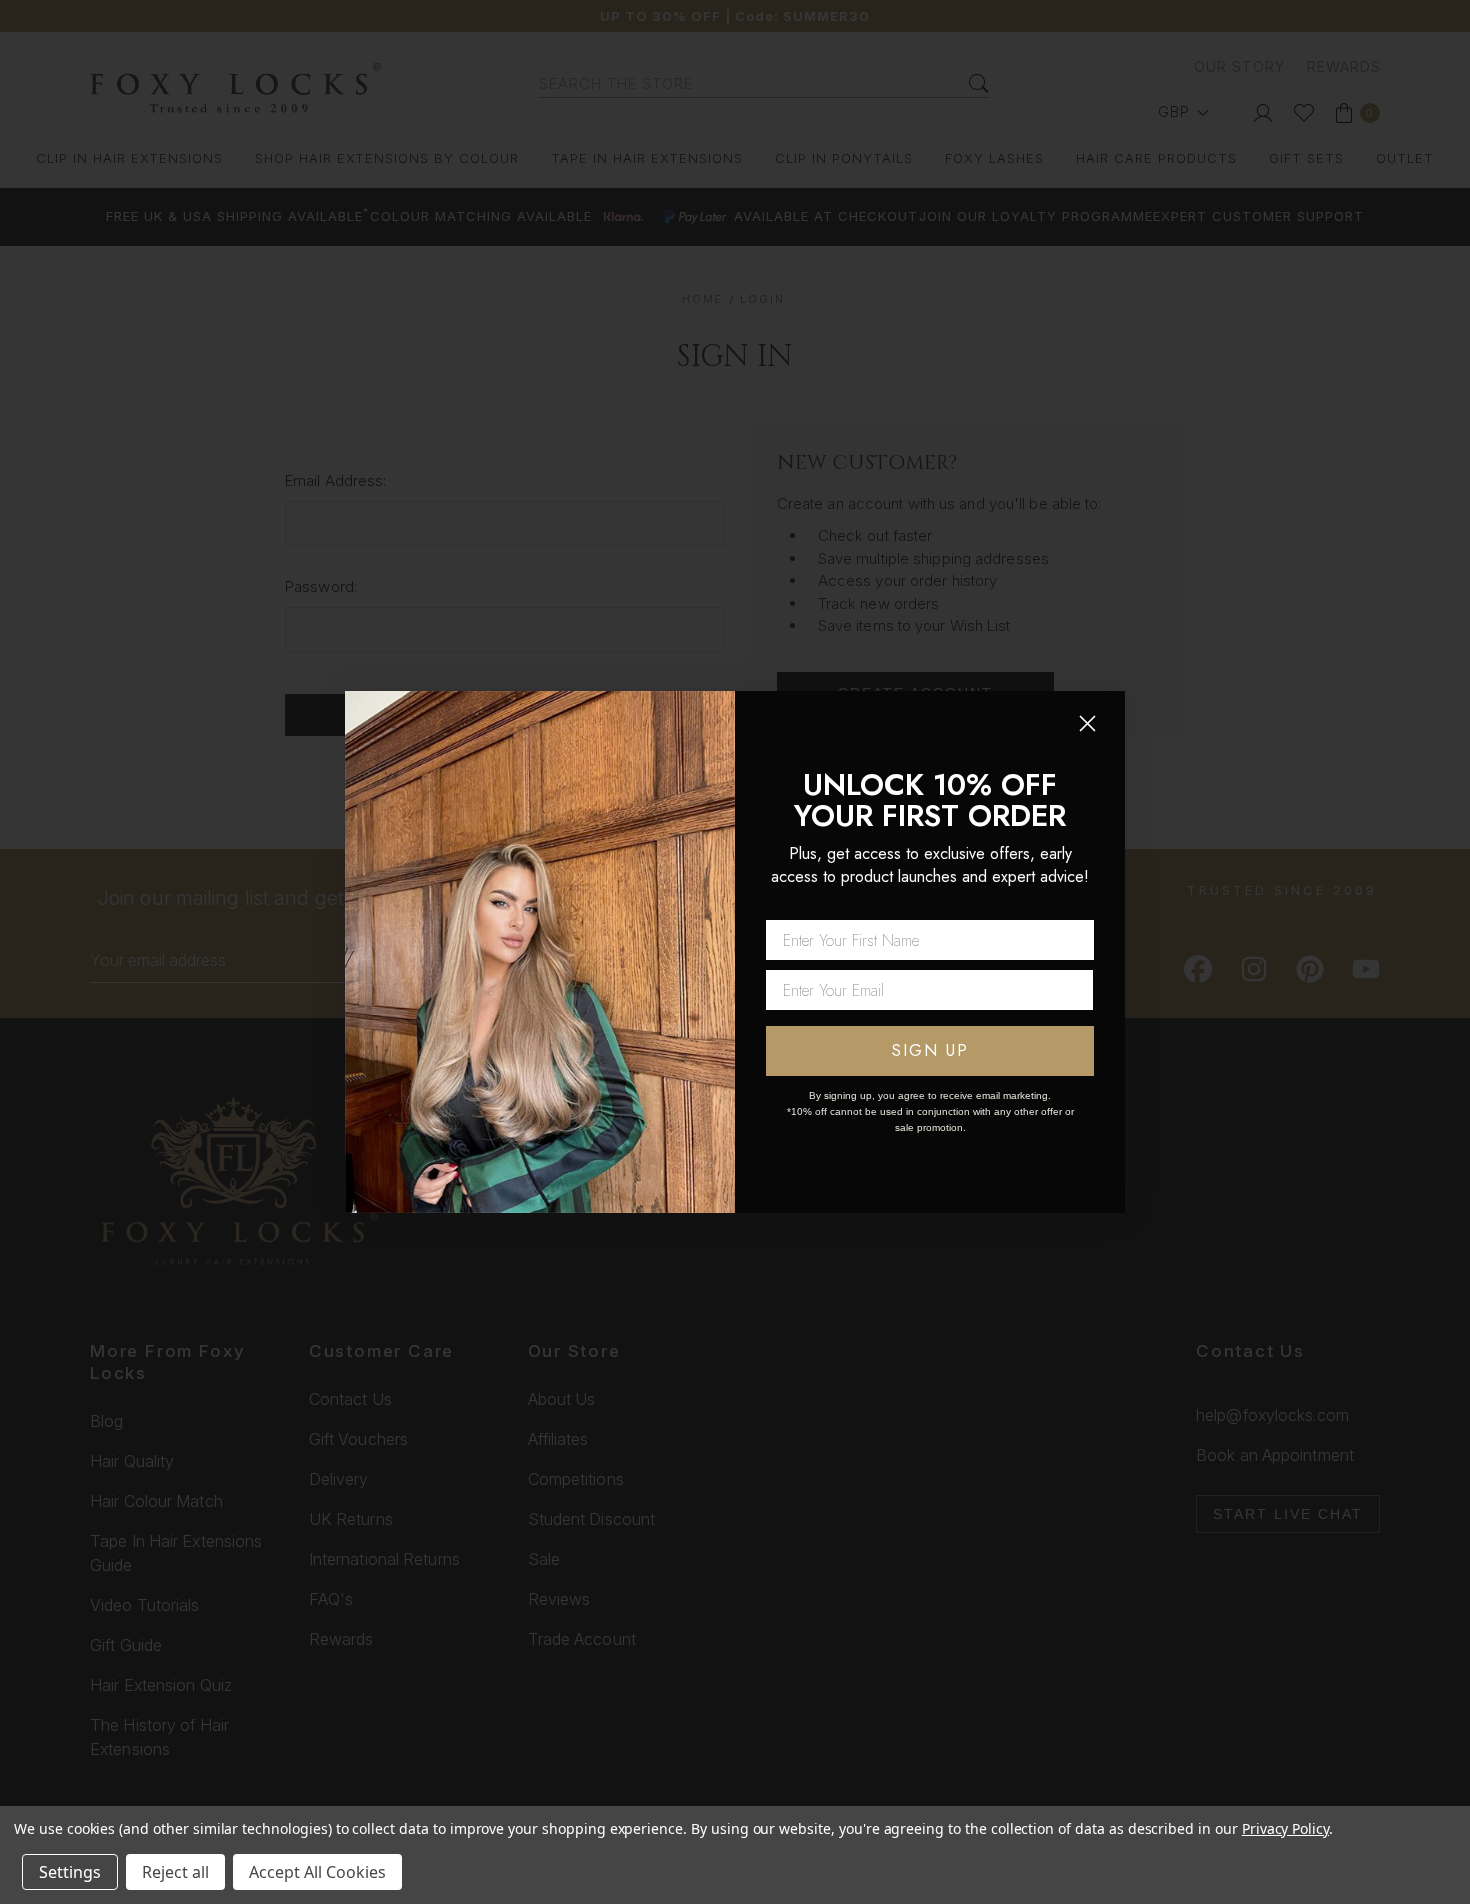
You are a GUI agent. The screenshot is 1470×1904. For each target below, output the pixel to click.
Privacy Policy (1285, 1828)
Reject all (175, 1872)
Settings (70, 1872)
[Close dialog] (1087, 723)
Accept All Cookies (317, 1872)
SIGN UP (930, 1050)
